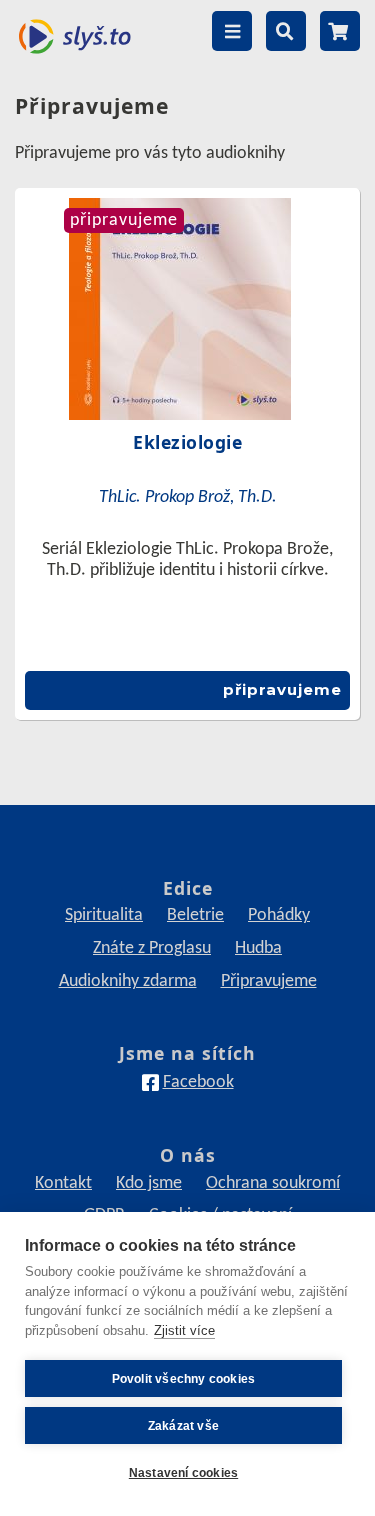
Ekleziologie (187, 442)
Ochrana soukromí (273, 1183)
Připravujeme (269, 981)
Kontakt (63, 1183)
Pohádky (279, 915)
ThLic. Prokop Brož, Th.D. (188, 497)
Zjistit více (184, 1330)
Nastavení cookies (183, 1473)
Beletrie (195, 915)
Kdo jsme (149, 1183)
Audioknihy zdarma (128, 981)
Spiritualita (104, 915)
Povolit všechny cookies (184, 1379)
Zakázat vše (183, 1426)
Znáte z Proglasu (152, 948)
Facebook (198, 1082)
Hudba (258, 948)
